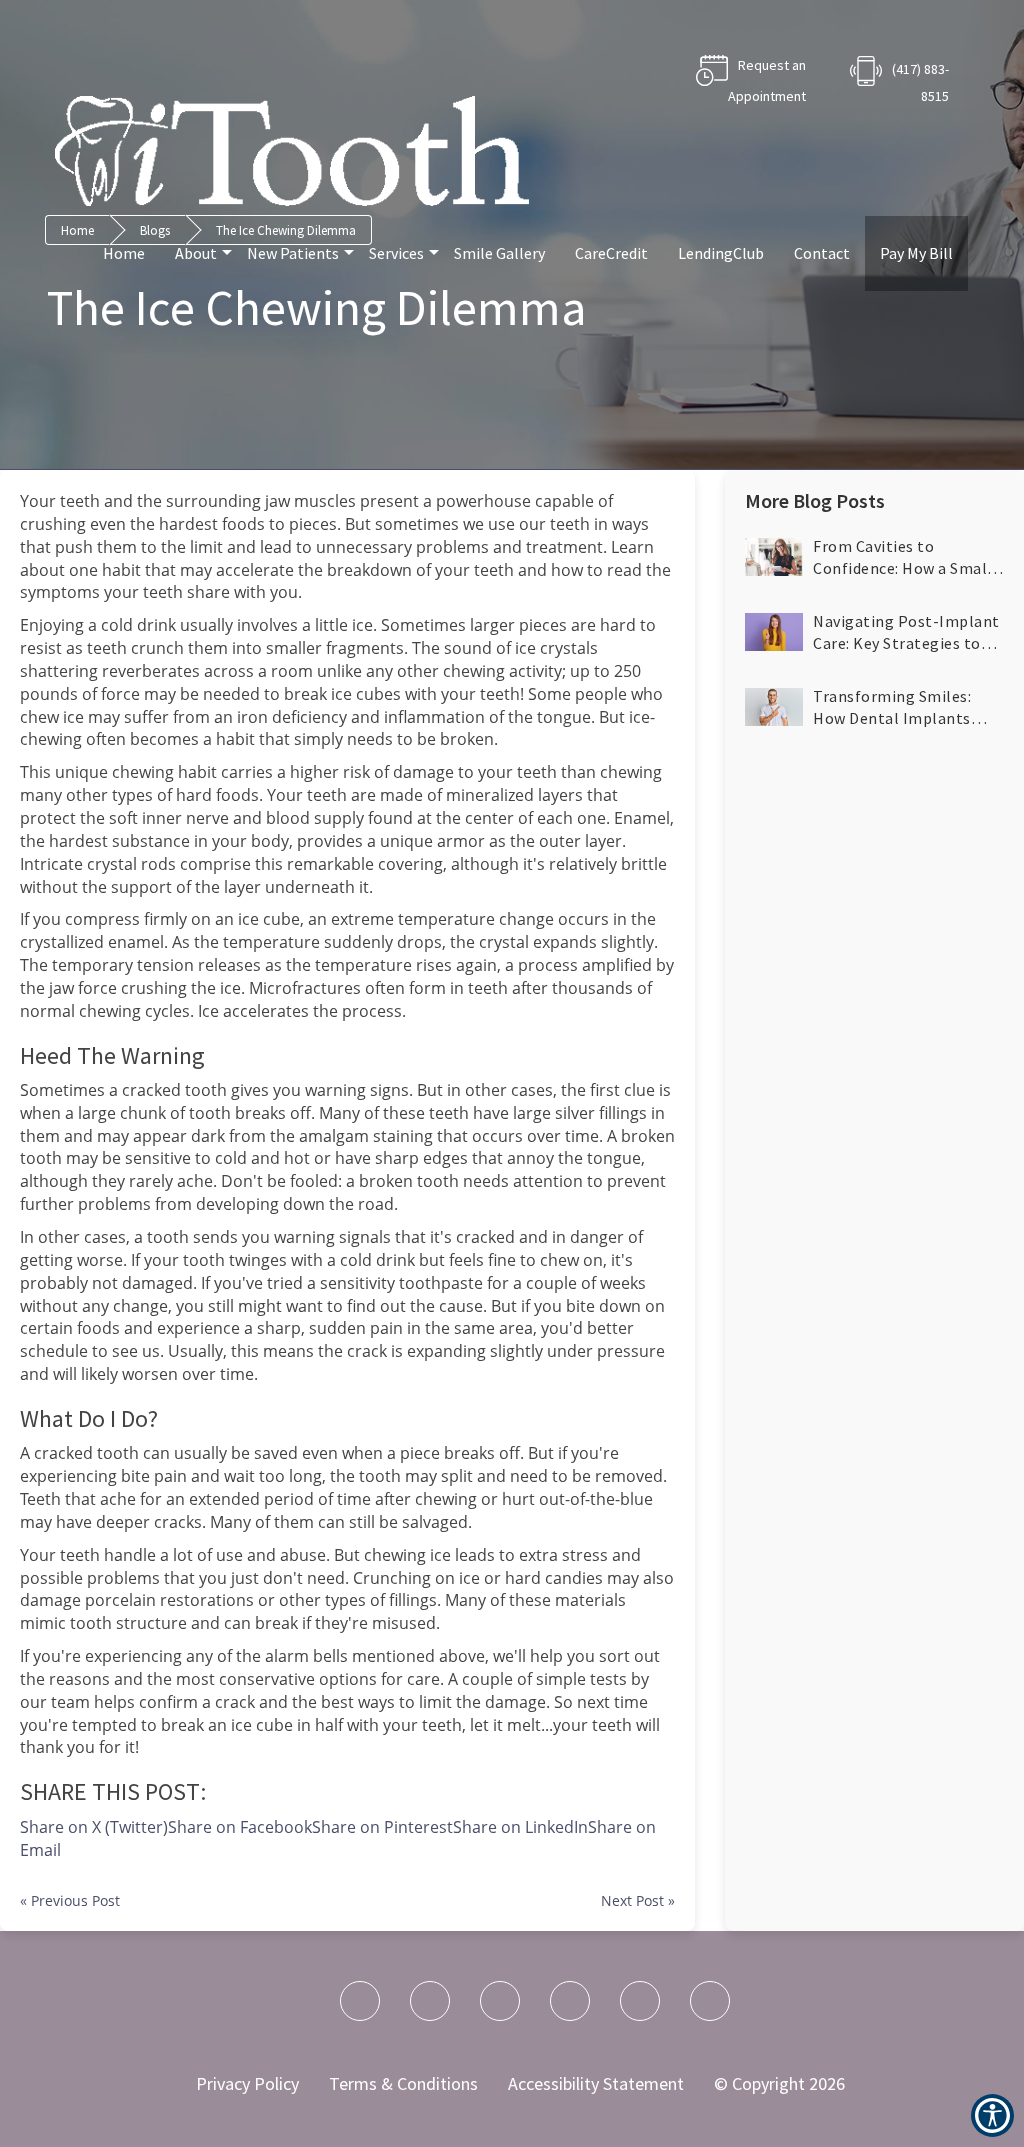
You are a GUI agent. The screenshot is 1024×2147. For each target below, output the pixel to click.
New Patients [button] (293, 253)
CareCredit (611, 253)
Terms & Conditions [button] (403, 2083)
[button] (874, 557)
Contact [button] (822, 253)
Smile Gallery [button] (499, 253)
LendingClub (721, 253)
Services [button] (396, 253)
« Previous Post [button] (70, 1900)
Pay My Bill (916, 253)
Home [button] (124, 253)
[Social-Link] (360, 2001)
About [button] (196, 253)
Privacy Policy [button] (247, 2083)
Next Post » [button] (638, 1900)
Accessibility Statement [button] (596, 2083)
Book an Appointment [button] (718, 80)
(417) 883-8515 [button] (920, 82)
